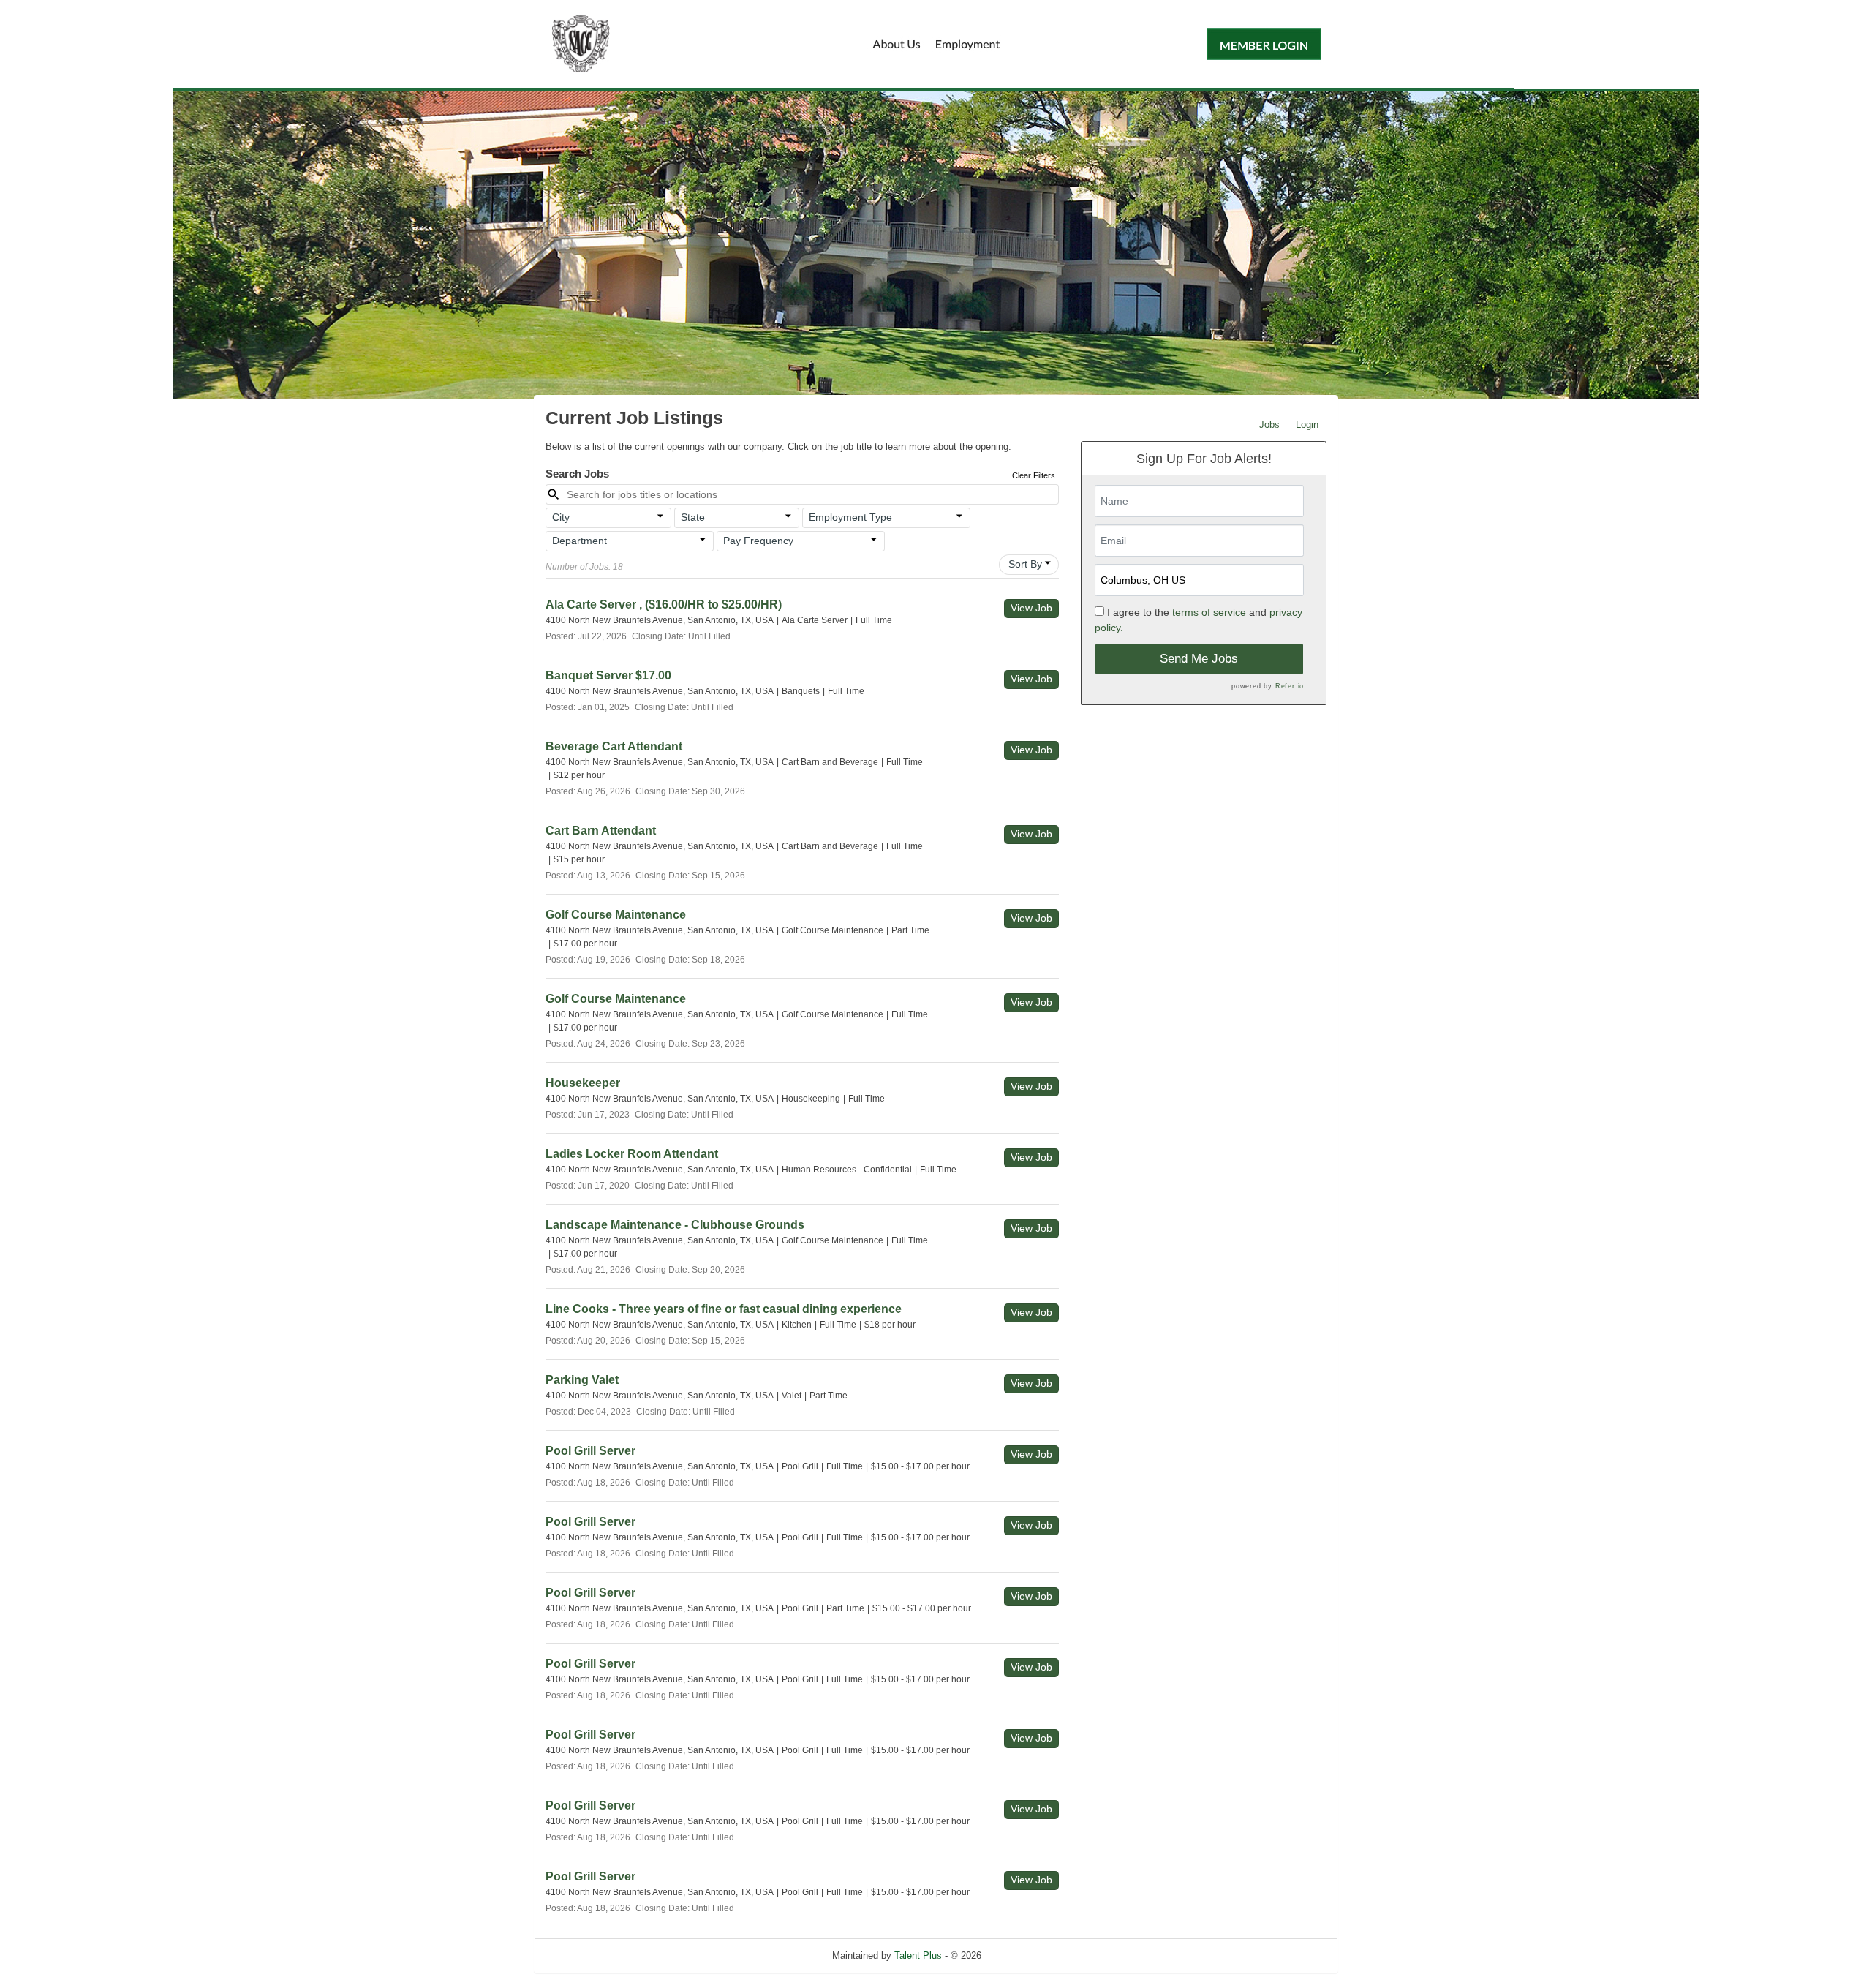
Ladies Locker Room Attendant (632, 1154)
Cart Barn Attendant (601, 831)
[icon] (660, 516)
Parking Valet (582, 1380)
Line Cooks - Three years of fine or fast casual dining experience (724, 1309)
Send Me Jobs (1199, 659)
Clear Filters (1034, 475)
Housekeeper (583, 1083)
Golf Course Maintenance (616, 915)
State (693, 517)
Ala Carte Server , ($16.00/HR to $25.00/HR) (664, 605)
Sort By (1025, 564)
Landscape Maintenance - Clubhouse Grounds (675, 1225)
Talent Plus (918, 1955)
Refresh (1024, 1955)
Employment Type (850, 517)
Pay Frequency (758, 541)
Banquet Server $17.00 (608, 675)
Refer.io (1290, 686)
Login (1307, 425)
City (561, 517)
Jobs (1269, 425)
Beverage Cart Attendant (614, 746)
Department (580, 541)
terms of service (1209, 612)
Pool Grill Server (590, 1451)
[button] (608, 518)
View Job (1031, 608)
